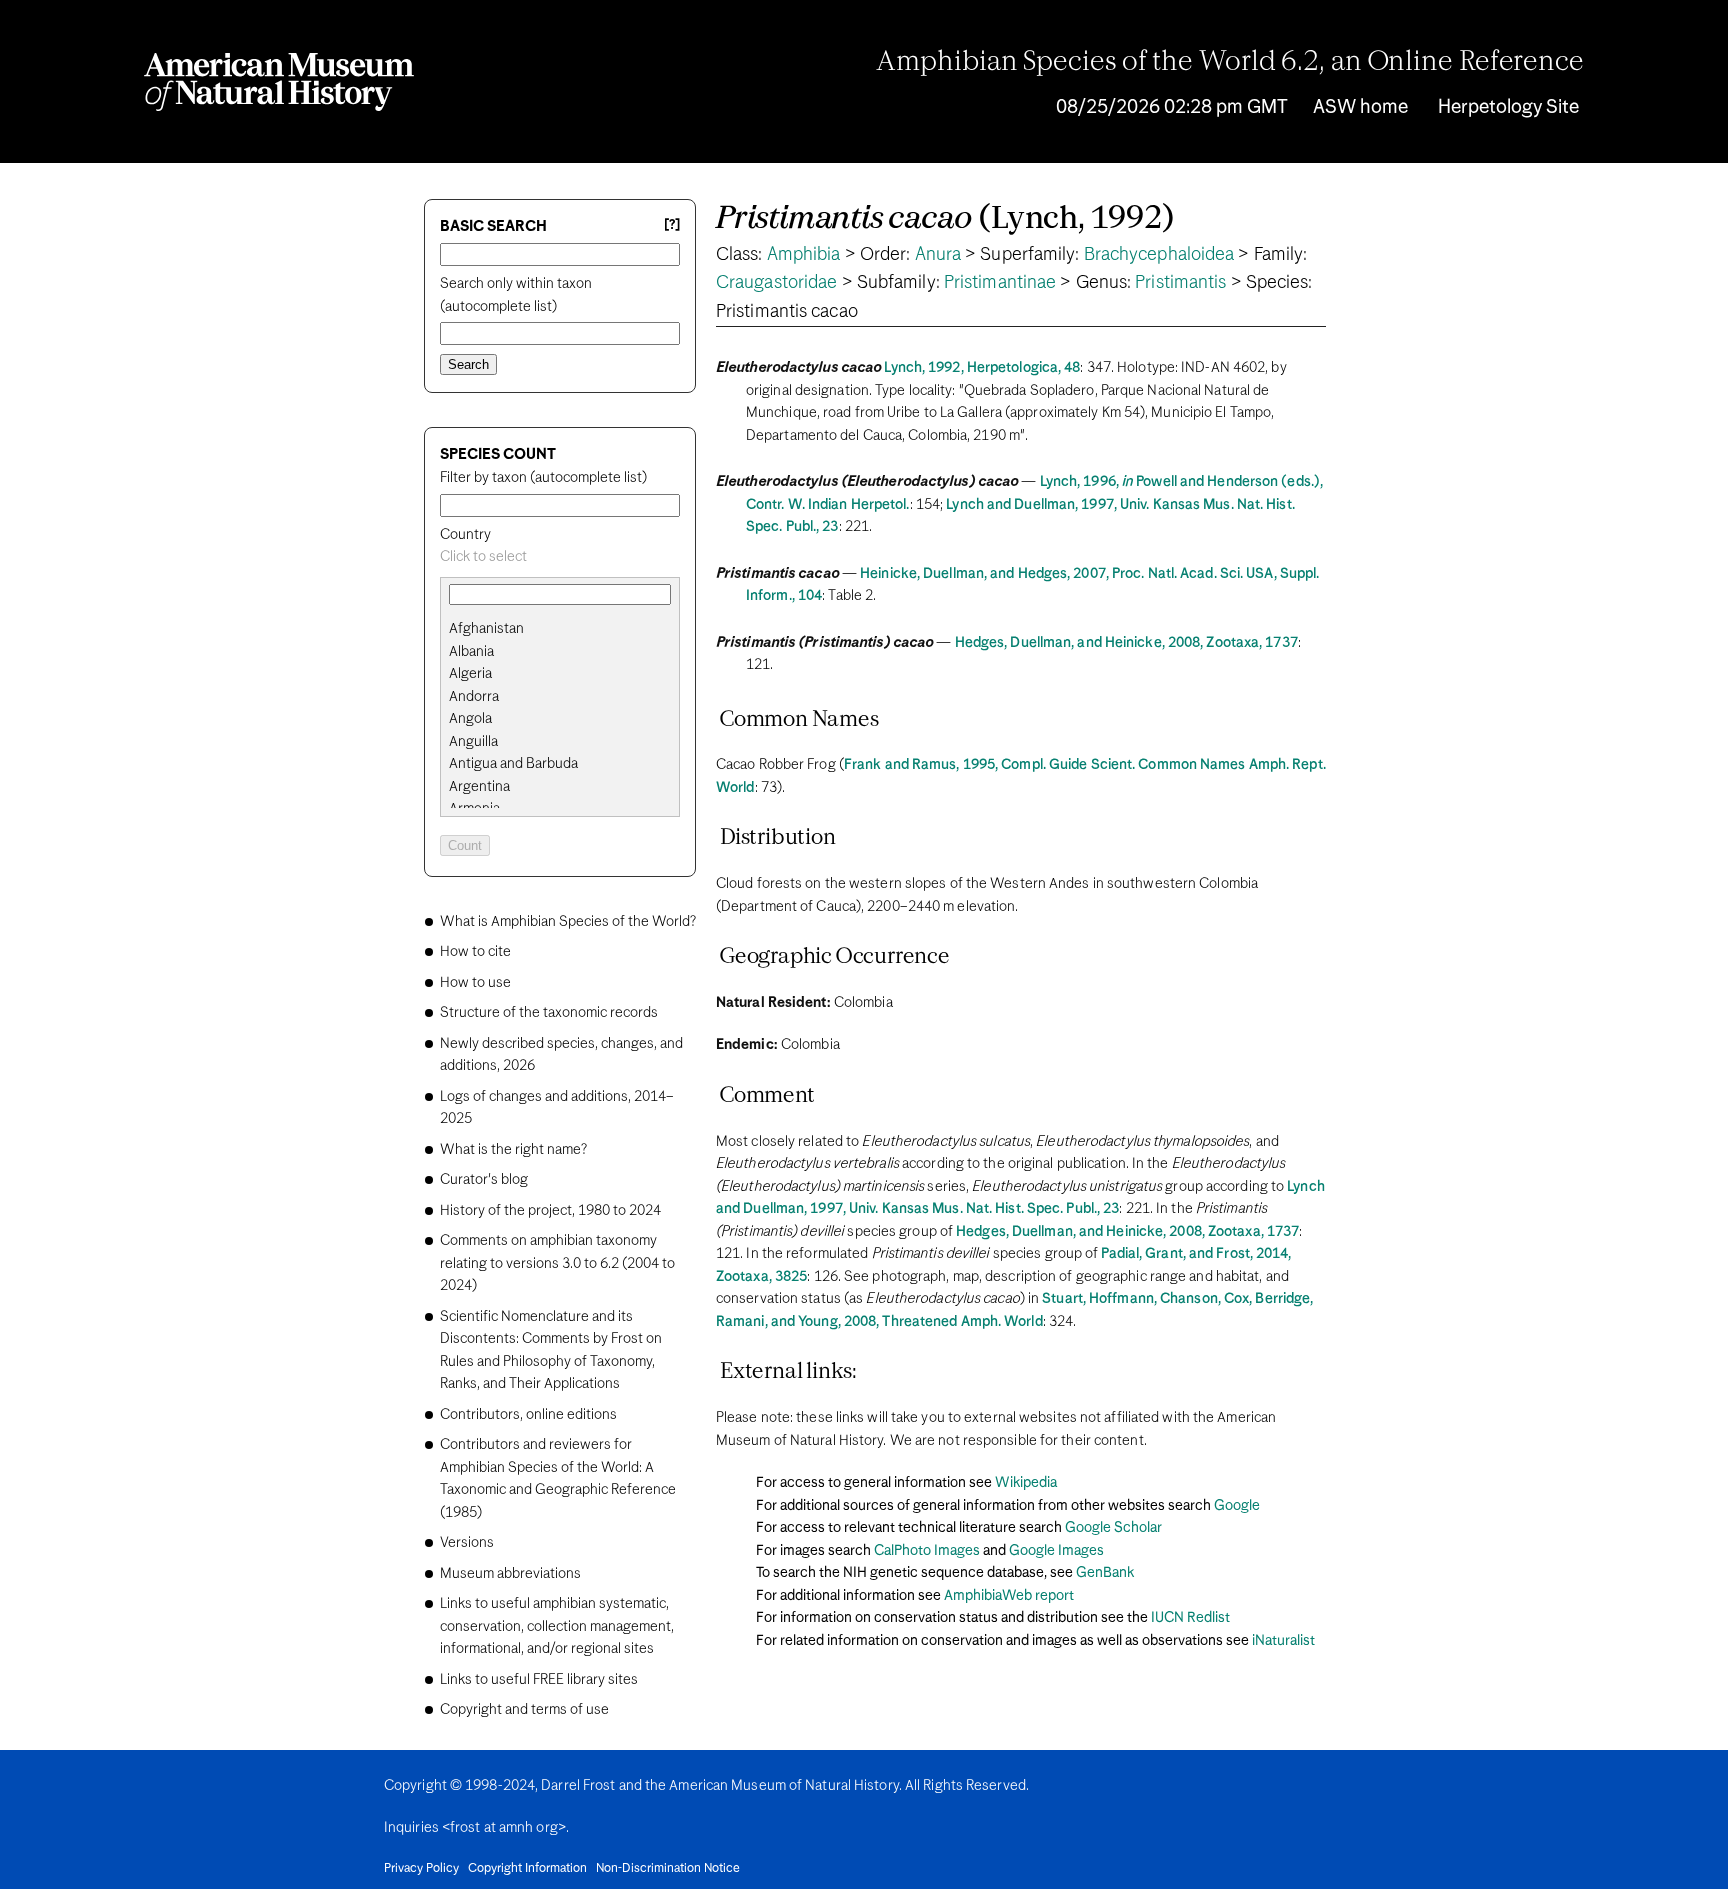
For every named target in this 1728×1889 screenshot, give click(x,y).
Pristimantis (1180, 283)
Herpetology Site (1508, 107)
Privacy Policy (421, 1869)
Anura (938, 255)
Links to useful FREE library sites (539, 1680)
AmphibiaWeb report (1009, 1596)
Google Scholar (1113, 1528)
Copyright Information (527, 1869)
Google (1237, 1506)
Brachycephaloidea (1159, 255)
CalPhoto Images (927, 1551)
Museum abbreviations (510, 1574)
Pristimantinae (1000, 283)
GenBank (1105, 1573)
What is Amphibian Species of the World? (568, 922)
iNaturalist (1283, 1641)
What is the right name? (513, 1150)
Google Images (1056, 1551)
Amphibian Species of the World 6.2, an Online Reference (1230, 63)
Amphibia (804, 255)
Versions (467, 1543)
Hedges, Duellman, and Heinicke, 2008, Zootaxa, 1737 (1126, 643)
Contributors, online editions (528, 1415)
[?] (672, 225)
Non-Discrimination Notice (668, 1869)
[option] (568, 629)
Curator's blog (484, 1180)
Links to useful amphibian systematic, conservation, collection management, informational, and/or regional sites (557, 1626)
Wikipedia (1026, 1483)
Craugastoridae (776, 283)
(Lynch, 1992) (945, 219)
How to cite (475, 952)
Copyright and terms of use (524, 1710)
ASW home (1360, 107)
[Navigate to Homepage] (279, 82)
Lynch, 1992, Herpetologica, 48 (982, 368)
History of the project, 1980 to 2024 (550, 1211)
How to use (475, 983)
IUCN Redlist (1190, 1618)
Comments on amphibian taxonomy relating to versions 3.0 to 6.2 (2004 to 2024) (557, 1263)
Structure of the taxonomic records (549, 1013)
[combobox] (560, 557)
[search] (560, 652)
